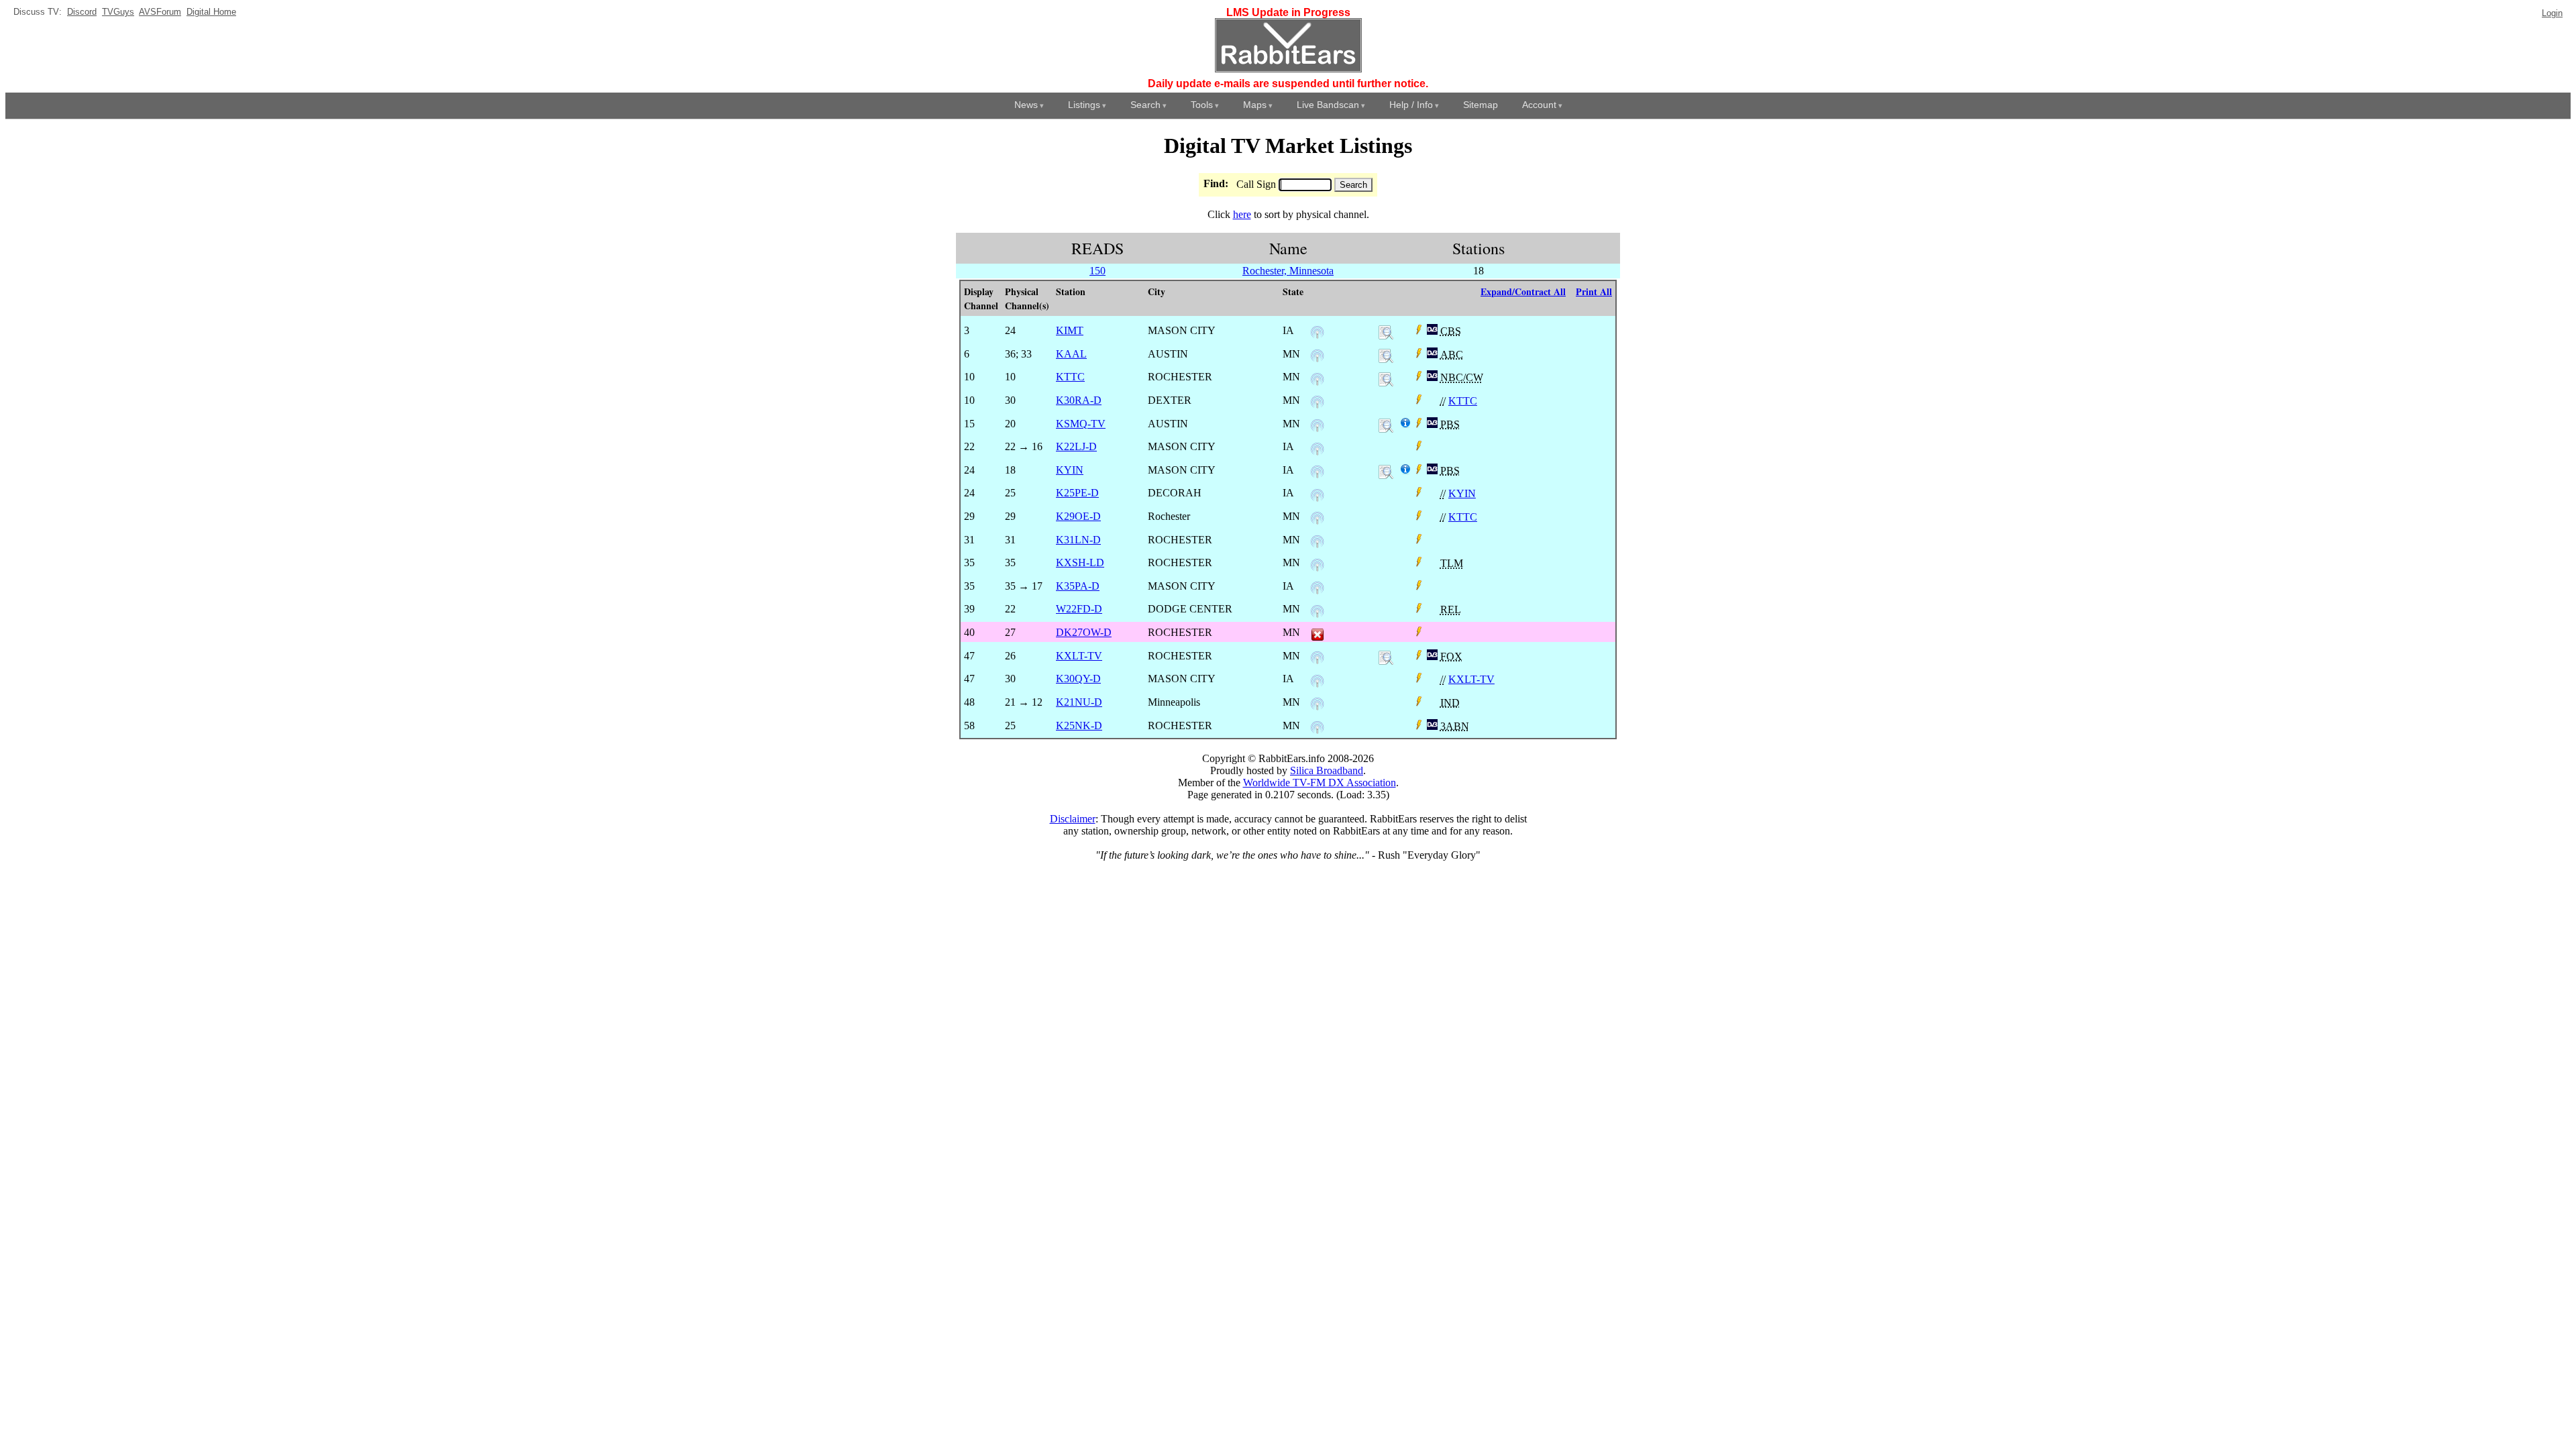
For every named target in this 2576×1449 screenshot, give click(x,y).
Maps (1255, 105)
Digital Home (211, 12)
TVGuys (118, 12)
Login (2552, 13)
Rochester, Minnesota (1288, 271)
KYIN (1462, 493)
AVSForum (160, 12)
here (1242, 214)
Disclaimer (1073, 819)
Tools (1202, 105)
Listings (1084, 105)
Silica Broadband (1327, 770)
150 (1097, 271)
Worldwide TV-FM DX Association (1320, 783)
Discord (82, 12)
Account (1539, 105)
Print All (1594, 291)
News (1026, 105)
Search (1145, 105)
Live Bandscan (1328, 105)
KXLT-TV (1471, 679)
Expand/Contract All (1523, 291)
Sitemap (1481, 105)
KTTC (1463, 401)
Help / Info (1411, 105)
